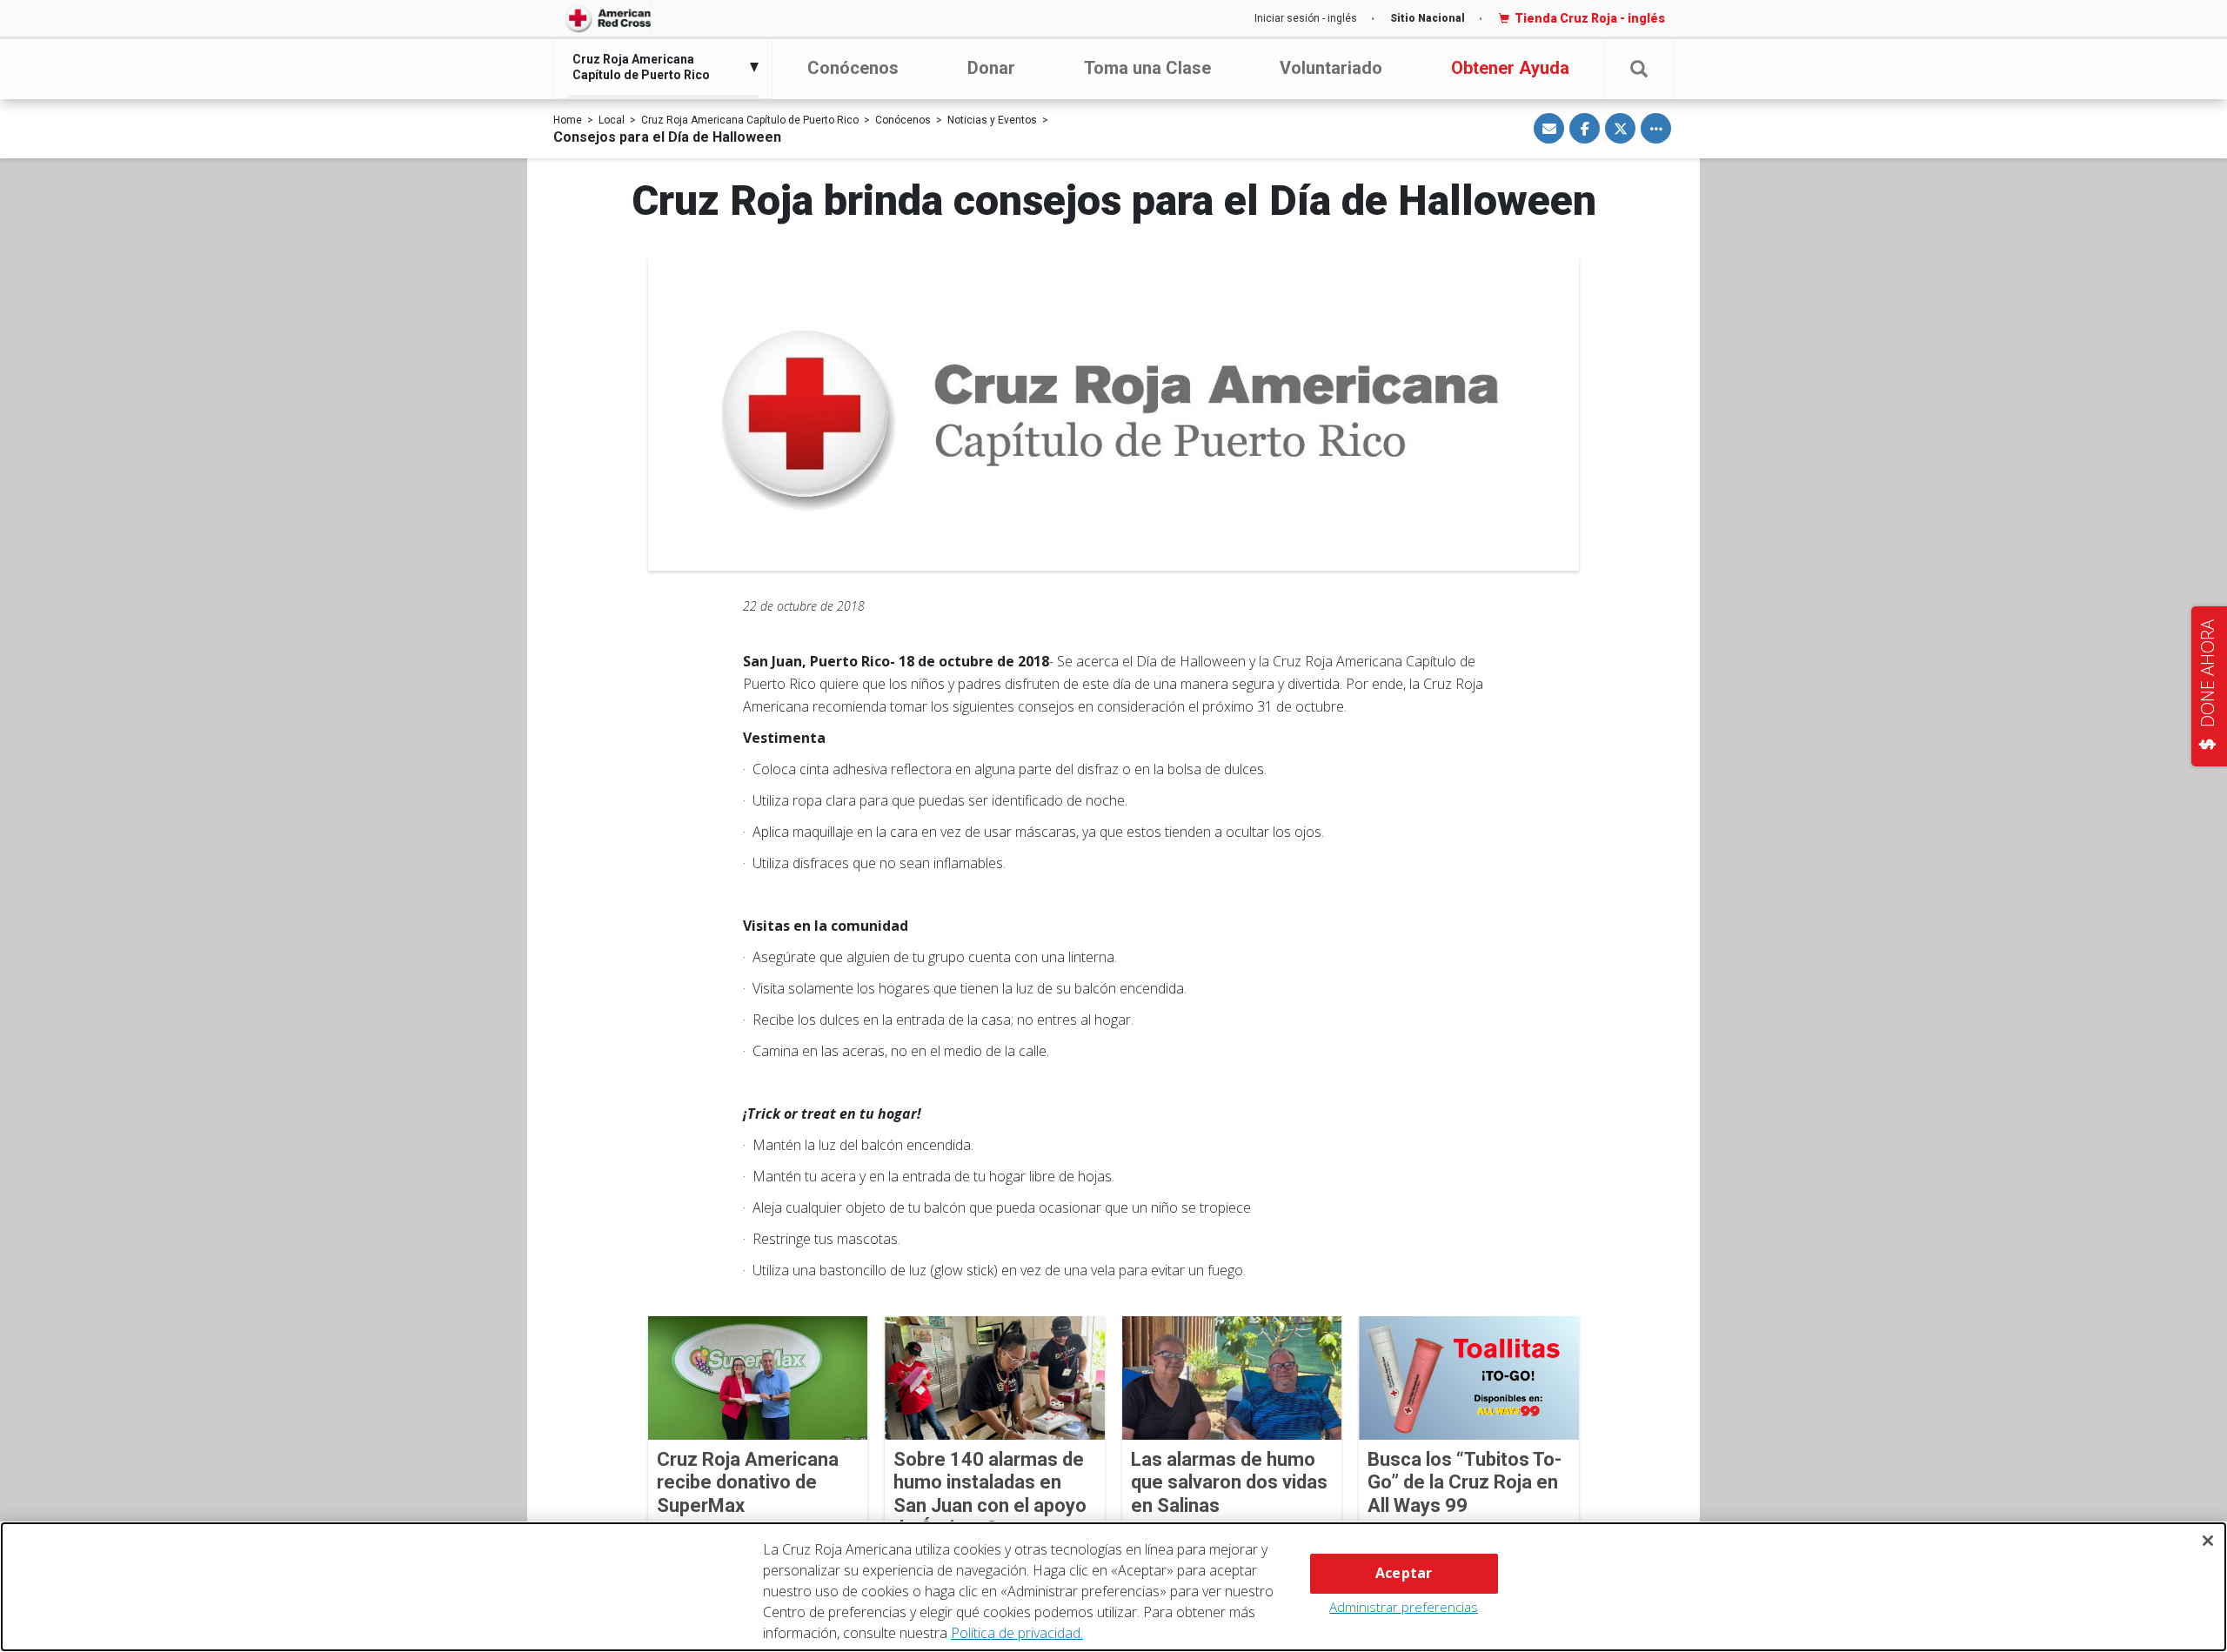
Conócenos (853, 68)
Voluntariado (1331, 68)
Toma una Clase (1147, 68)
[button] (1639, 69)
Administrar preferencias (1404, 1607)
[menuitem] (659, 67)
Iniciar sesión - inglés (1306, 18)
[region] (1113, 1587)
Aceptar (1404, 1573)
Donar (991, 68)
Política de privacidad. (1017, 1633)
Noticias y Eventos (992, 120)
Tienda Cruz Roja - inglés (1590, 18)
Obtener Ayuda (1510, 68)
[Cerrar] (2208, 1541)
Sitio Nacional (1428, 18)
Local (612, 120)
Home (568, 120)
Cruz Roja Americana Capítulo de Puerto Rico (750, 120)
